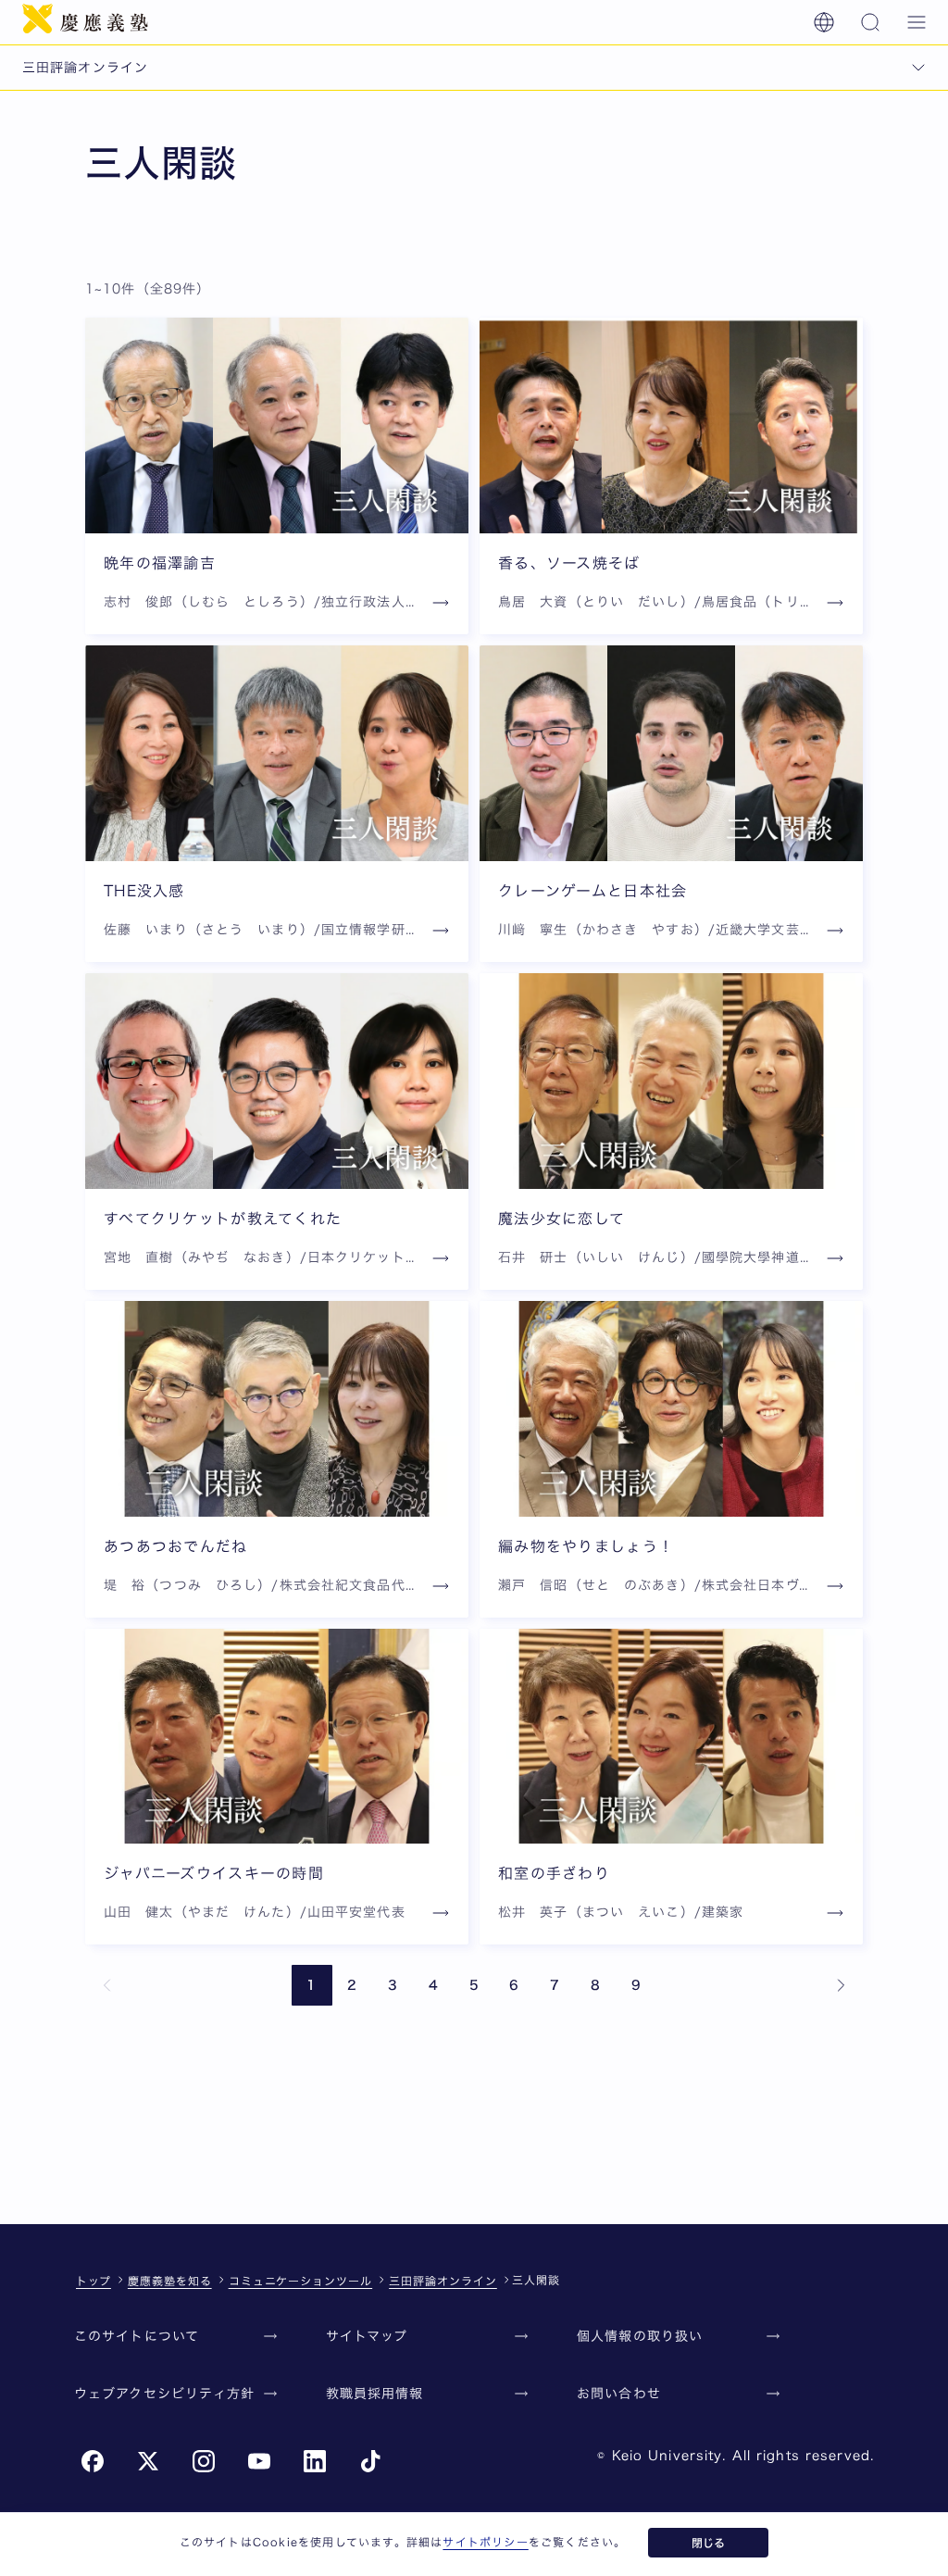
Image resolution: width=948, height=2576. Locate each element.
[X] (148, 2461)
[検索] (870, 22)
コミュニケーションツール (301, 2281)
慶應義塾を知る (170, 2281)
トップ (94, 2281)
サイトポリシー (485, 2542)
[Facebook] (93, 2461)
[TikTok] (370, 2461)
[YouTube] (259, 2461)
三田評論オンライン (443, 2281)
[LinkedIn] (315, 2461)
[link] (107, 1985)
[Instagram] (204, 2461)
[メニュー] (917, 22)
